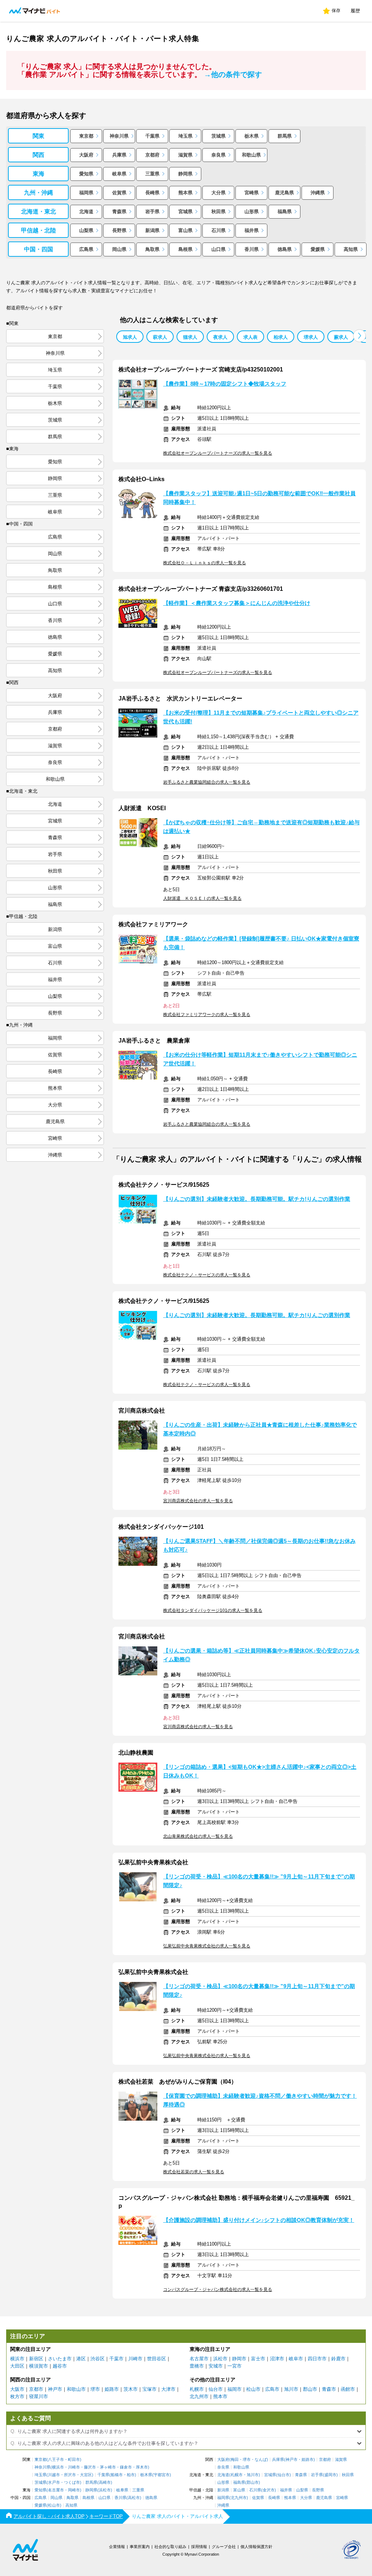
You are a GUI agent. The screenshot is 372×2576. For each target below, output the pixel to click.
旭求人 (130, 337)
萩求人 (160, 337)
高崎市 (105, 2482)
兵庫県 (119, 155)
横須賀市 (39, 2366)
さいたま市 (60, 2359)
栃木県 (252, 136)
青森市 (329, 2389)
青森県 (119, 212)
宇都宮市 (162, 2475)
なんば (261, 2460)
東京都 (86, 136)
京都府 (152, 155)
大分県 (219, 193)
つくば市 (72, 2482)
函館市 (348, 2389)
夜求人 (220, 337)
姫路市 (112, 2389)
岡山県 (119, 249)
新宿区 (36, 2359)
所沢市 (70, 2475)
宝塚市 (149, 2389)
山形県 (252, 212)
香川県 (252, 249)
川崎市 (135, 2359)
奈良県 (219, 155)
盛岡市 (330, 2475)
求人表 (250, 337)
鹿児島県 (284, 193)
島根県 (185, 249)
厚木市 (142, 2467)
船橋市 (117, 2475)
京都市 (36, 2389)
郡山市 (310, 2389)
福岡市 (234, 2389)
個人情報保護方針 (256, 2547)
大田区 (17, 2366)
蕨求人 (341, 337)
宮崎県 (252, 193)
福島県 (285, 212)
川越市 (54, 2475)
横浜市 (17, 2359)
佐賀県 (119, 193)
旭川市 (291, 2389)
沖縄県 (318, 193)
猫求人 (190, 337)
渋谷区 (98, 2359)
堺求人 (311, 337)
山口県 (219, 249)
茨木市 (131, 2389)
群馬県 (285, 136)
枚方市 (17, 2396)
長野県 (119, 230)
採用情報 (199, 2547)
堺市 (95, 2389)
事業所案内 (140, 2547)
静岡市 (239, 2359)
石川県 (219, 230)
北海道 (86, 212)
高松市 (134, 2498)
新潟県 (152, 230)
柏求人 (281, 337)
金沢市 (269, 2490)
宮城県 (185, 212)
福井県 (252, 230)
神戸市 (55, 2389)
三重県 (152, 174)
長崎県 (152, 193)
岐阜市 (296, 2359)
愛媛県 (318, 249)
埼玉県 (185, 136)
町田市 (74, 2460)
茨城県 (219, 136)
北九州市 (199, 2396)
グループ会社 (224, 2547)
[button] (359, 336)
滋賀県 (185, 155)
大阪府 (86, 155)
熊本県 (185, 193)
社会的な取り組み (170, 2547)
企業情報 (117, 2547)
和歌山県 (251, 155)
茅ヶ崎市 (108, 2467)
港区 (81, 2359)
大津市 (168, 2389)
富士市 (258, 2359)
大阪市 (17, 2389)
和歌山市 (76, 2389)
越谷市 (60, 2366)
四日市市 (317, 2359)
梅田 (235, 2460)
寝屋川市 (39, 2396)
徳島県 (285, 249)
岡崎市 (74, 2490)
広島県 (86, 249)
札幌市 (197, 2389)
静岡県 (185, 174)
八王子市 (56, 2460)
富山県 (185, 230)
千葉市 (116, 2359)
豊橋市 (197, 2366)
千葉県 (152, 136)
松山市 (253, 2389)
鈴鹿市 (338, 2359)
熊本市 (220, 2396)
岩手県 (152, 212)
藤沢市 (90, 2467)
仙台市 (216, 2389)
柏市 (131, 2475)
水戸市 (54, 2482)
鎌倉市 (126, 2467)
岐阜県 (119, 174)
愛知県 (86, 174)
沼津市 (277, 2359)
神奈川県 (119, 136)
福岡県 (86, 193)
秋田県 (219, 212)
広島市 (272, 2389)
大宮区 (86, 2475)
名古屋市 (199, 2359)
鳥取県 (152, 249)
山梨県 (86, 230)
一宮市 (234, 2366)
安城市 (216, 2366)
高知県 (351, 249)
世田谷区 (157, 2359)
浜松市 (220, 2359)
